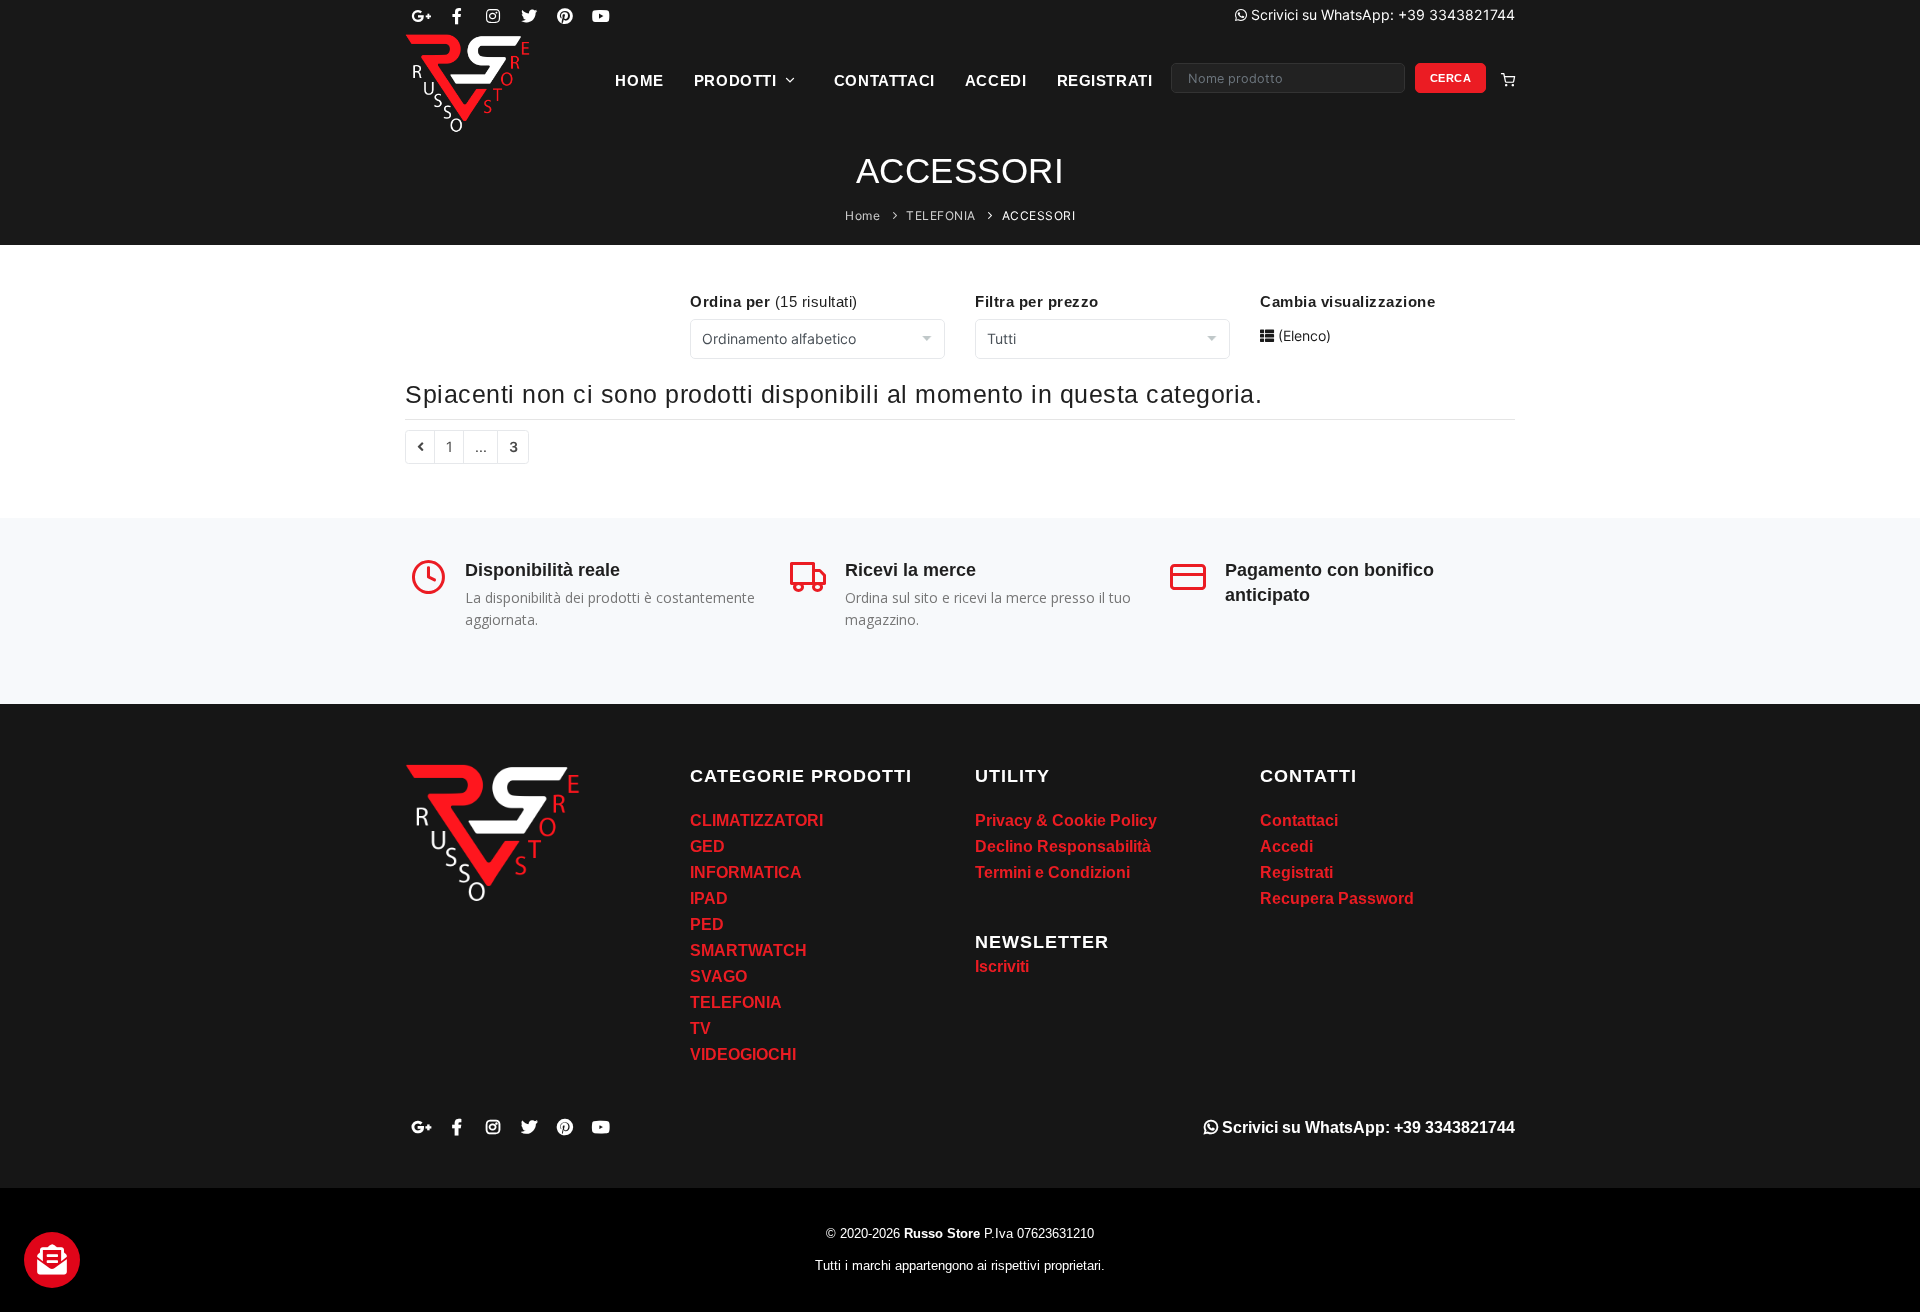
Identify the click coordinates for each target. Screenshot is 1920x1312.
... (481, 446)
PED (707, 924)
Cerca (1451, 78)
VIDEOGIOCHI (743, 1054)
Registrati (1105, 80)
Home (639, 80)
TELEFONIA (941, 215)
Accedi (996, 80)
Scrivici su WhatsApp (1381, 14)
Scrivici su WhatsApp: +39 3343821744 (1366, 1127)
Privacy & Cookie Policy (1066, 820)
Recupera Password (1337, 898)
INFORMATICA (746, 872)
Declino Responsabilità (1063, 846)
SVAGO (718, 976)
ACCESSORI (1039, 215)
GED (707, 846)
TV (700, 1028)
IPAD (709, 898)
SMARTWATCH (748, 950)
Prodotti (737, 80)
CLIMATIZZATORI (756, 820)
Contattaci (884, 80)
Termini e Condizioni (1052, 872)
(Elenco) (1302, 335)
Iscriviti (1002, 966)
